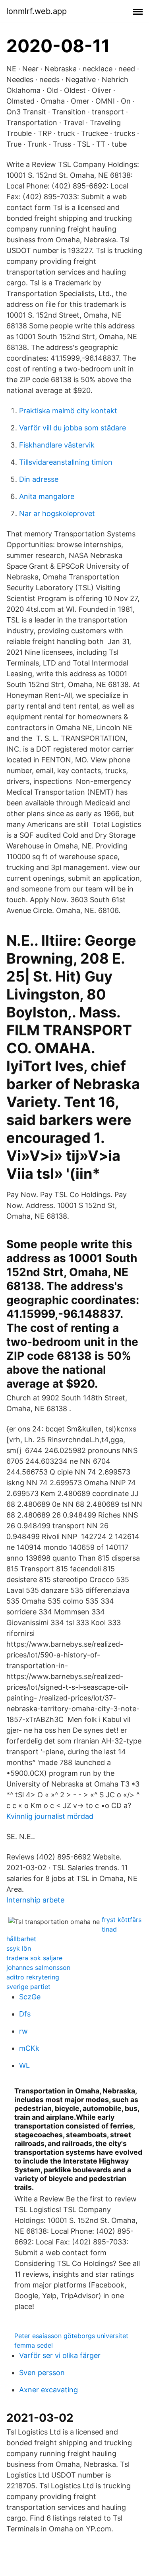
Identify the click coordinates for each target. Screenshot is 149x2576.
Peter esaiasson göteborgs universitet (71, 2336)
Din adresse (39, 479)
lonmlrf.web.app (37, 11)
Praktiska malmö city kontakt (68, 411)
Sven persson (42, 2373)
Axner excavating (48, 2390)
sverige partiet (28, 1987)
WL (24, 2065)
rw (23, 2031)
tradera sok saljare (34, 1958)
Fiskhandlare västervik (57, 445)
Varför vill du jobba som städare (73, 428)
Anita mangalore (47, 496)
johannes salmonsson (38, 1967)
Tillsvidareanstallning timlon (66, 462)
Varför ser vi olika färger (60, 2355)
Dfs (25, 2014)
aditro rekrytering (33, 1977)
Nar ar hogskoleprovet (57, 513)
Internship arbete (35, 1900)
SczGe (30, 1997)
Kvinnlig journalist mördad (50, 1816)
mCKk (29, 2048)
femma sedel (34, 2345)
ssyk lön (19, 1948)
